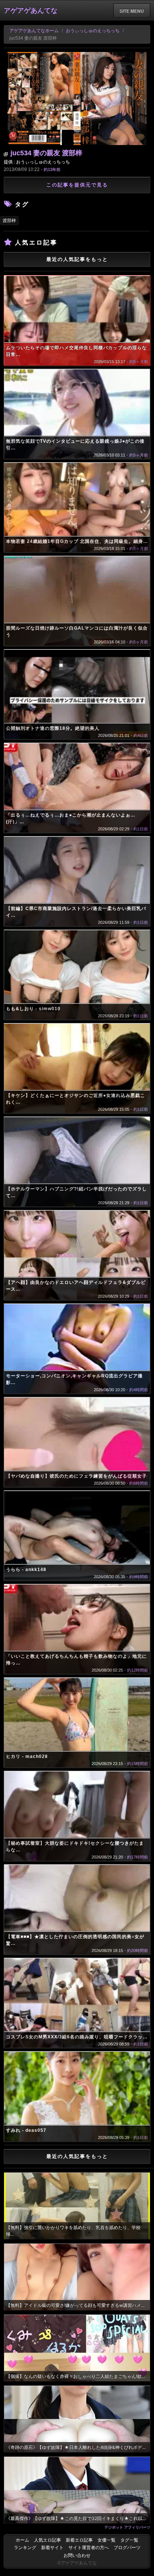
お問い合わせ (77, 2555)
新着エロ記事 (79, 2540)
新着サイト (52, 2548)
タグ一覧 (129, 2540)
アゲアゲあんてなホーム (34, 31)
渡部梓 (9, 221)
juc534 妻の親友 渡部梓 (46, 153)
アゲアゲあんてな (31, 10)
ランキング (25, 2548)
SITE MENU (132, 11)
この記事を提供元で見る (77, 185)
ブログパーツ (127, 2548)
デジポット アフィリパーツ (127, 2527)
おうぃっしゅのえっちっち (93, 31)
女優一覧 (107, 2540)
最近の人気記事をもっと (77, 259)
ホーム (22, 2540)
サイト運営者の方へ (89, 2548)
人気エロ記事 (47, 2540)
